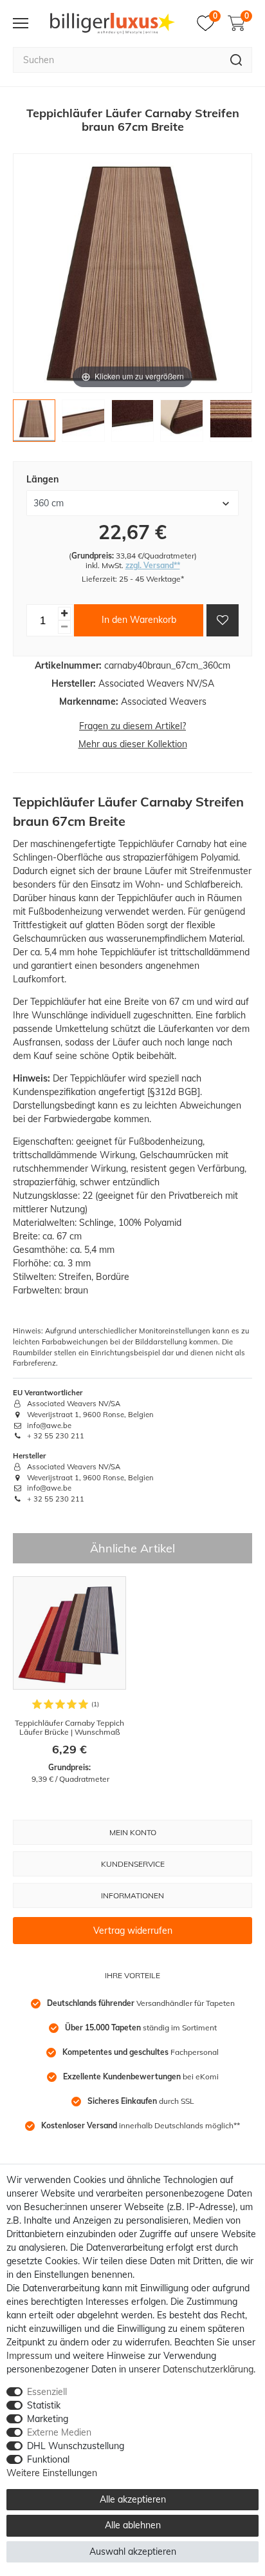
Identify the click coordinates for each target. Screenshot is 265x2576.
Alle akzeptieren (133, 2499)
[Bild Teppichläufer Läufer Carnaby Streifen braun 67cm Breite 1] (34, 424)
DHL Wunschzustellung (76, 2446)
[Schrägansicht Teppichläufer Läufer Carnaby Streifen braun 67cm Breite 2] (83, 424)
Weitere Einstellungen (52, 2473)
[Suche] (236, 60)
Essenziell (47, 2392)
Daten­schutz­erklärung (208, 2369)
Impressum (29, 2356)
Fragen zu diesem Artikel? (132, 726)
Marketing (48, 2419)
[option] (69, 1681)
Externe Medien (59, 2432)
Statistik (44, 2405)
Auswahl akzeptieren (133, 2552)
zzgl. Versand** (153, 565)
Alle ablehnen (133, 2525)
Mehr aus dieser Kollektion (133, 744)
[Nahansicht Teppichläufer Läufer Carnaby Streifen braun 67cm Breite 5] (231, 424)
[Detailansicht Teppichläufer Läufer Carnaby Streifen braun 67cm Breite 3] (132, 424)
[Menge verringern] (64, 627)
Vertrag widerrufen (133, 1931)
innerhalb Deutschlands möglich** (141, 2125)
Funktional (48, 2459)
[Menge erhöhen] (64, 614)
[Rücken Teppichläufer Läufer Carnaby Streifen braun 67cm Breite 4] (181, 424)
